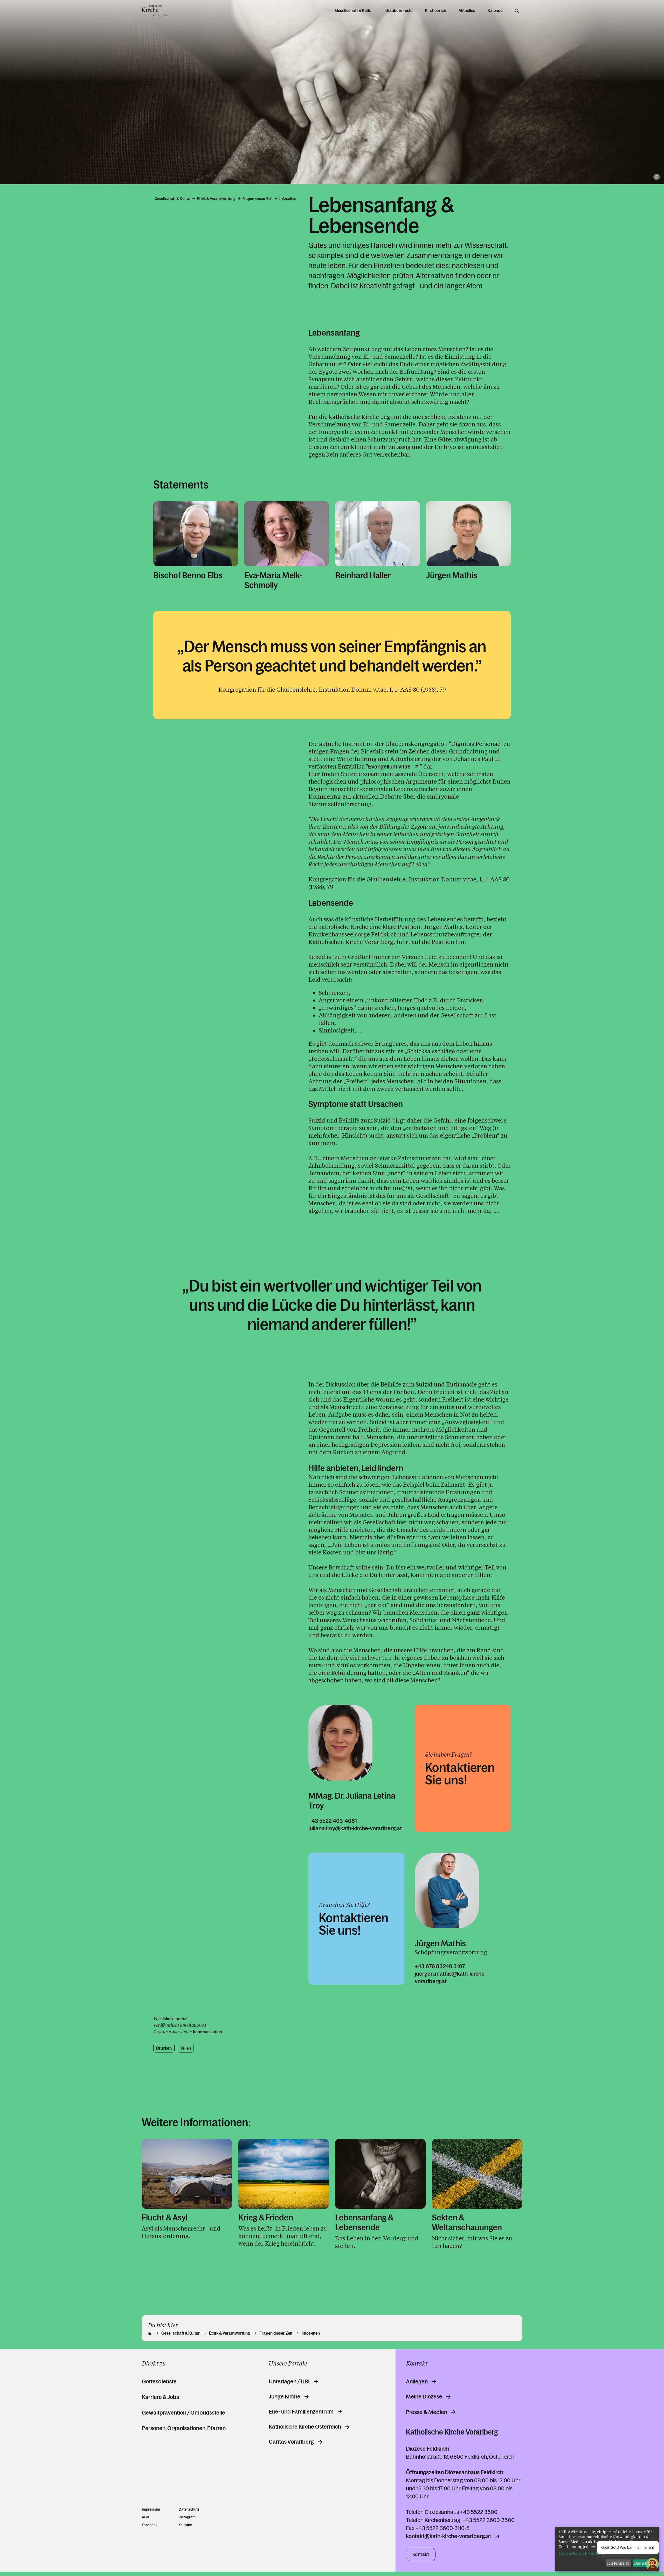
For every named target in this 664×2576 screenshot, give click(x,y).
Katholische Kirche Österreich (305, 2427)
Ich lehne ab (618, 2563)
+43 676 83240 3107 (440, 1966)
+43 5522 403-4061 (333, 1821)
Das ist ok (643, 2563)
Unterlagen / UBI (289, 2382)
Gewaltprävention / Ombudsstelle (184, 2413)
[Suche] (517, 11)
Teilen (186, 2048)
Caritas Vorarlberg (291, 2442)
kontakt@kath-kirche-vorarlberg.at (448, 2536)
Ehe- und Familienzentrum (301, 2412)
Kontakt (421, 2554)
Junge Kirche (285, 2397)
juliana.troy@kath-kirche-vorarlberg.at (355, 1828)
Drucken (164, 2048)
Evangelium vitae (389, 767)
